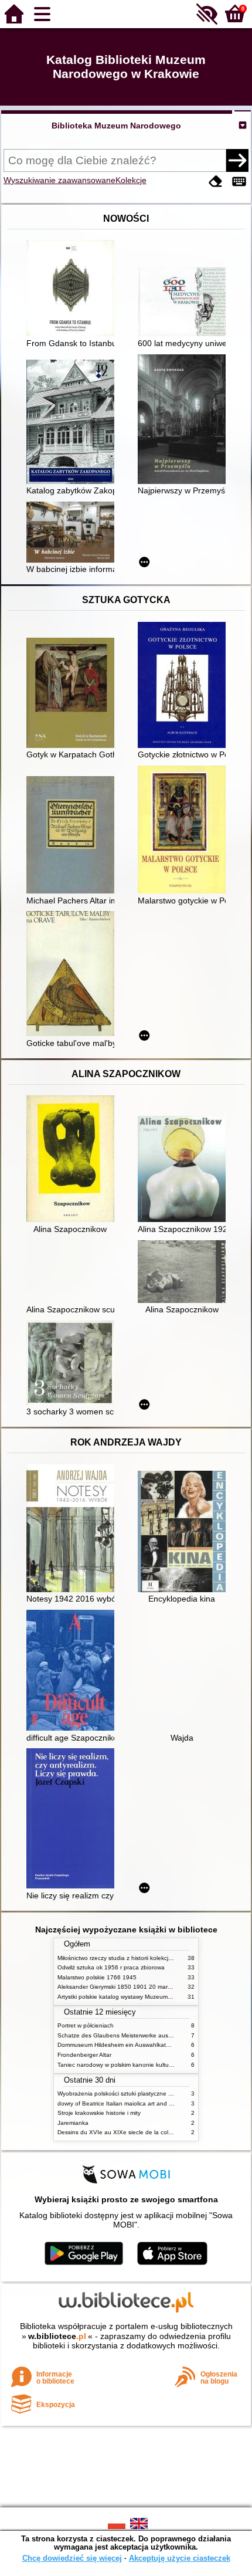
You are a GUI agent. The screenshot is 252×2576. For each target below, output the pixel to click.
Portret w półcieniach (86, 2025)
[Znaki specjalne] (239, 182)
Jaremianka (73, 2123)
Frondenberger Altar (84, 2055)
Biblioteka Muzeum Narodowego (116, 126)
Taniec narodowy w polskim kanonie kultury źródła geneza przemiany (150, 2065)
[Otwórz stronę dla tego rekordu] (73, 289)
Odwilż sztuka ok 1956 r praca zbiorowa (111, 1967)
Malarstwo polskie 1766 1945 (97, 1977)
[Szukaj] (237, 160)
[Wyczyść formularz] (216, 182)
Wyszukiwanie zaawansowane (59, 180)
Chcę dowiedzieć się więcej (72, 2558)
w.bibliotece (57, 2336)
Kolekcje (131, 180)
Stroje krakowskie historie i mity (99, 2113)
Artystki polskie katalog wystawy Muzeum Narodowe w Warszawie (145, 1997)
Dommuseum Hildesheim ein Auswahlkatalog (118, 2045)
